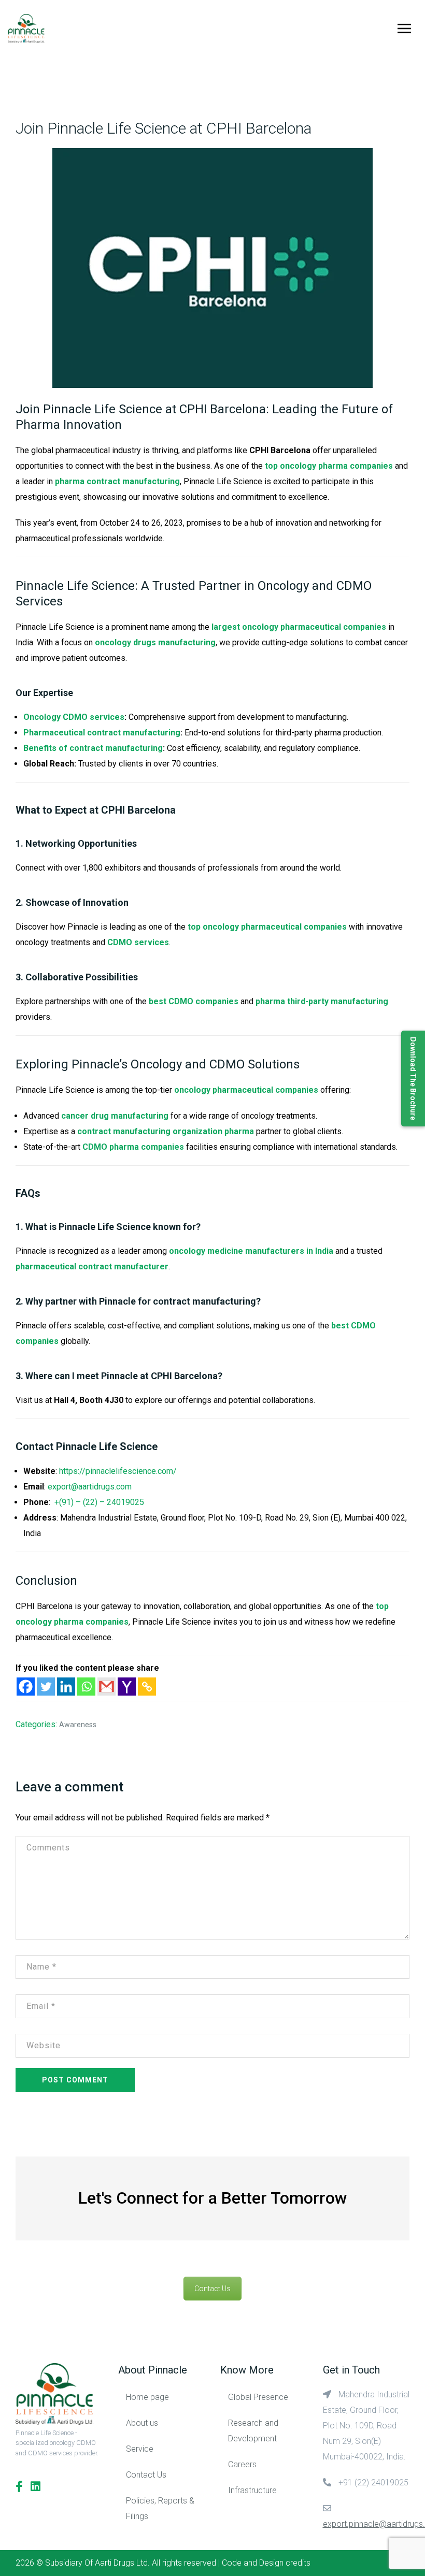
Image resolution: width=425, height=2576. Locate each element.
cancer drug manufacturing (115, 1116)
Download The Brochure (413, 1079)
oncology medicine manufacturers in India (251, 1251)
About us (142, 2423)
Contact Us (212, 2289)
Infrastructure (252, 2490)
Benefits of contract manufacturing (93, 748)
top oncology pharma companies (329, 466)
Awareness (78, 1725)
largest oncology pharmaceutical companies (299, 627)
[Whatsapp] (86, 1687)
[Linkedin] (66, 1687)
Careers (242, 2464)
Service (140, 2449)
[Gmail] (107, 1687)
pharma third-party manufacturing (322, 1001)
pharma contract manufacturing (117, 481)
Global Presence (258, 2397)
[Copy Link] (147, 1687)
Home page (147, 2397)
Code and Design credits (266, 2563)
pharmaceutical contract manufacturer (92, 1267)
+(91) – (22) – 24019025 (99, 1502)
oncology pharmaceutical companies (246, 1090)
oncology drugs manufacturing (155, 642)
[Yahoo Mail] (127, 1687)
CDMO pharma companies (133, 1147)
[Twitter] (46, 1687)
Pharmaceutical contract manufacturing (102, 733)
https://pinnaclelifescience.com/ (118, 1471)
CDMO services (138, 942)
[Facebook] (26, 1687)
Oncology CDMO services (74, 717)
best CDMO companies (194, 1001)
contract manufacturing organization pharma (166, 1131)
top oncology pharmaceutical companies (267, 927)
